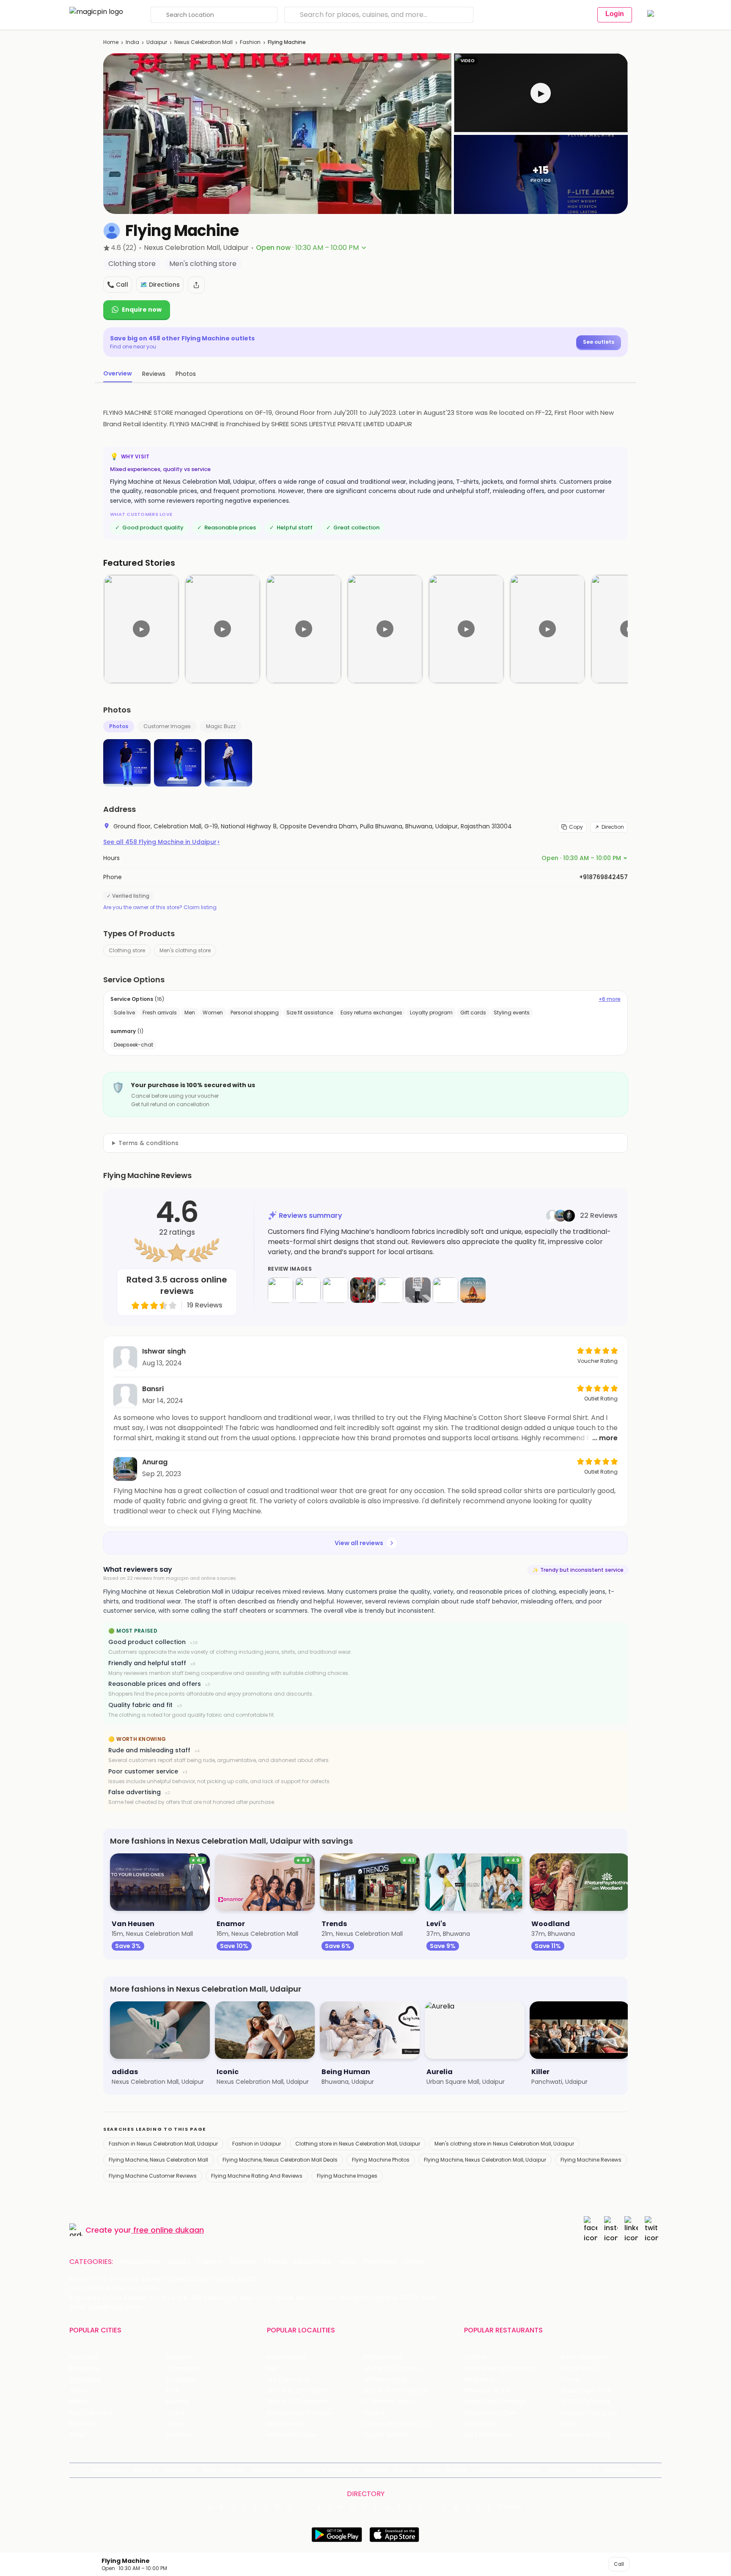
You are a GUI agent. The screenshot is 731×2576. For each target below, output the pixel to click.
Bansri (153, 1389)
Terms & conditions (148, 1143)
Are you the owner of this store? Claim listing (160, 907)
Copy (576, 827)
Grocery (243, 2262)
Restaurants (140, 2262)
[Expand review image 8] (473, 1290)
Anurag (155, 1462)
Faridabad (181, 2380)
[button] (541, 93)
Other (414, 2262)
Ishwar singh (164, 1351)
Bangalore (84, 2369)
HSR (272, 2369)
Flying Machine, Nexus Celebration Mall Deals (280, 2160)
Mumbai (178, 2402)
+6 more (610, 999)
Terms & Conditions (331, 2470)
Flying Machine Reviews (591, 2160)
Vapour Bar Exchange (495, 2402)
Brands (456, 2470)
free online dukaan (169, 2230)
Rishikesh (82, 2424)
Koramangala (287, 2357)
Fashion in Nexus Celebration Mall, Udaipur (163, 2144)
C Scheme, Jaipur (389, 2402)
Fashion (250, 42)
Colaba (374, 2413)
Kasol (77, 2435)
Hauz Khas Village (292, 2435)
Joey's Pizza (481, 2424)
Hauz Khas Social (585, 2435)
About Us (146, 2470)
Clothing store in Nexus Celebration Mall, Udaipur (358, 2144)
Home (111, 42)
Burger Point (579, 2369)
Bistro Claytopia (584, 2357)
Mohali (79, 2402)
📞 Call (118, 285)
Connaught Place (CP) (397, 2424)
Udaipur (157, 42)
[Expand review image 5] (390, 1290)
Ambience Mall (385, 2380)
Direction (613, 827)
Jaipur (78, 2391)
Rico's (569, 2424)
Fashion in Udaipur (257, 2144)
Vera (555, 2470)
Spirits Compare (275, 2470)
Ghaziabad (85, 2380)
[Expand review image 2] (308, 1290)
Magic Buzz (221, 726)
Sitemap (376, 2470)
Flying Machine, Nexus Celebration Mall (158, 2160)
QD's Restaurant (488, 2435)
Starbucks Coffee (490, 2413)
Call (619, 2564)
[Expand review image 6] (418, 1290)
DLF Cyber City (288, 2380)
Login (615, 14)
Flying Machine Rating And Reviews (257, 2176)
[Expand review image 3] (335, 1290)
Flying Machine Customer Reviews (153, 2176)
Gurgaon (179, 2357)
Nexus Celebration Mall (203, 42)
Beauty (179, 2262)
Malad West (284, 2424)
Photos (119, 726)
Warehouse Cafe (586, 2391)
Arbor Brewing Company (500, 2369)
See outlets (599, 342)
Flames (572, 2380)
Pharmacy (380, 2262)
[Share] (196, 285)
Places (404, 2470)
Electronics (313, 2262)
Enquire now (142, 310)
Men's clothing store (185, 950)
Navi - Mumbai (91, 2413)
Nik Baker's (479, 2380)
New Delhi (84, 2357)
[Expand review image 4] (363, 1290)
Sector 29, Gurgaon (392, 2369)
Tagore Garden (386, 2435)
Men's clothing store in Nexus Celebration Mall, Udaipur (504, 2144)
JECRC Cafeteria (585, 2402)
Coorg (175, 2424)
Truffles (475, 2357)
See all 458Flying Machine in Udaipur (161, 842)
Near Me (234, 2470)
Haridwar (179, 2435)
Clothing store (127, 950)
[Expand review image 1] (280, 1290)
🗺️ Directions (160, 285)
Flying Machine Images (347, 2176)
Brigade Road (383, 2357)
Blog (209, 2470)
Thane (176, 2413)
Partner (430, 2470)
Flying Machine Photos (381, 2160)
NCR (172, 2391)
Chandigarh (184, 2369)
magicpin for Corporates (507, 2470)
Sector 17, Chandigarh (396, 2391)
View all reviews (359, 1543)
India (132, 42)
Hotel (347, 2262)
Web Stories (621, 2470)
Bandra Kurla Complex (300, 2413)
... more (605, 1438)
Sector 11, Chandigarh (298, 2402)
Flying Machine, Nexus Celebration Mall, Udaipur (485, 2160)
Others (511, 2507)
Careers (586, 2470)
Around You (180, 2470)
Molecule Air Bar (487, 2391)
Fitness (276, 2262)
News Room (110, 2470)
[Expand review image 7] (445, 1290)
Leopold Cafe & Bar (589, 2413)
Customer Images (167, 726)
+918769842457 (603, 877)
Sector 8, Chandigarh (298, 2391)
